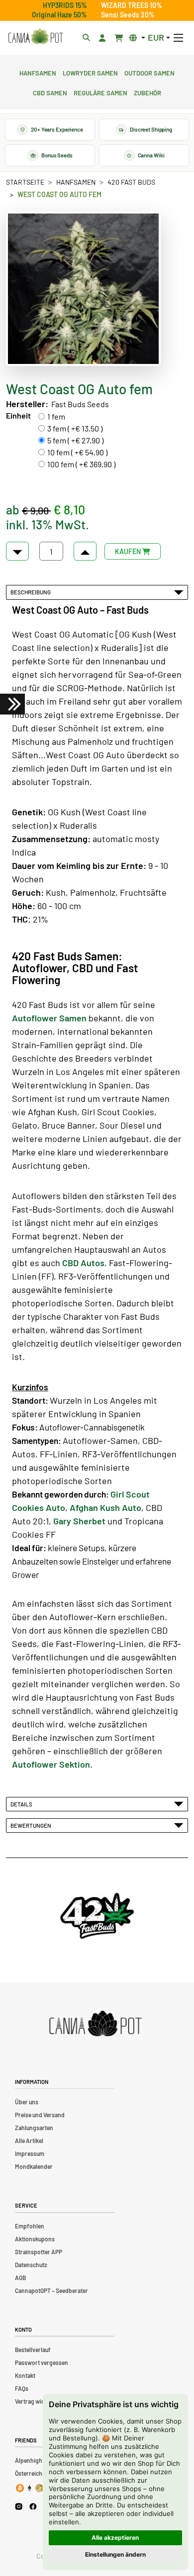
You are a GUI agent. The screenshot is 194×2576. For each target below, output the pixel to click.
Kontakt (25, 2375)
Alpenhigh (29, 2460)
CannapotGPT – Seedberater (51, 2290)
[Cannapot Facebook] (33, 2506)
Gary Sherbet (79, 1521)
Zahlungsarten (34, 2128)
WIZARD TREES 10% (132, 5)
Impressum (30, 2153)
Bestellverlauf (33, 2350)
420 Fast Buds (131, 182)
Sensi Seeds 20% (128, 15)
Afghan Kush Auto (105, 1507)
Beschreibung (32, 592)
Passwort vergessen (42, 2362)
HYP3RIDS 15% (65, 5)
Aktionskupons (35, 2239)
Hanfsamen (38, 72)
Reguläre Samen (100, 92)
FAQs (22, 2388)
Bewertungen (32, 1825)
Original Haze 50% (59, 15)
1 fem (56, 416)
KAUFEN (129, 551)
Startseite (25, 182)
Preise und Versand (40, 2115)
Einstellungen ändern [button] (115, 2554)
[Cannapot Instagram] (19, 2506)
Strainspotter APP (39, 2252)
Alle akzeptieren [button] (115, 2538)
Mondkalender (34, 2166)
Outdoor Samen (149, 72)
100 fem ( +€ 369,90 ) (81, 464)
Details (22, 1804)
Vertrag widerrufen (40, 2401)
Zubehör (147, 92)
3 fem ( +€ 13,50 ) (75, 428)
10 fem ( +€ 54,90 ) (77, 452)
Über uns (27, 2102)
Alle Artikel (29, 2141)
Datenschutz (31, 2265)
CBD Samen (50, 92)
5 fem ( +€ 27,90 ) (75, 440)
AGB (20, 2278)
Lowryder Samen (90, 72)
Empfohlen (30, 2226)
